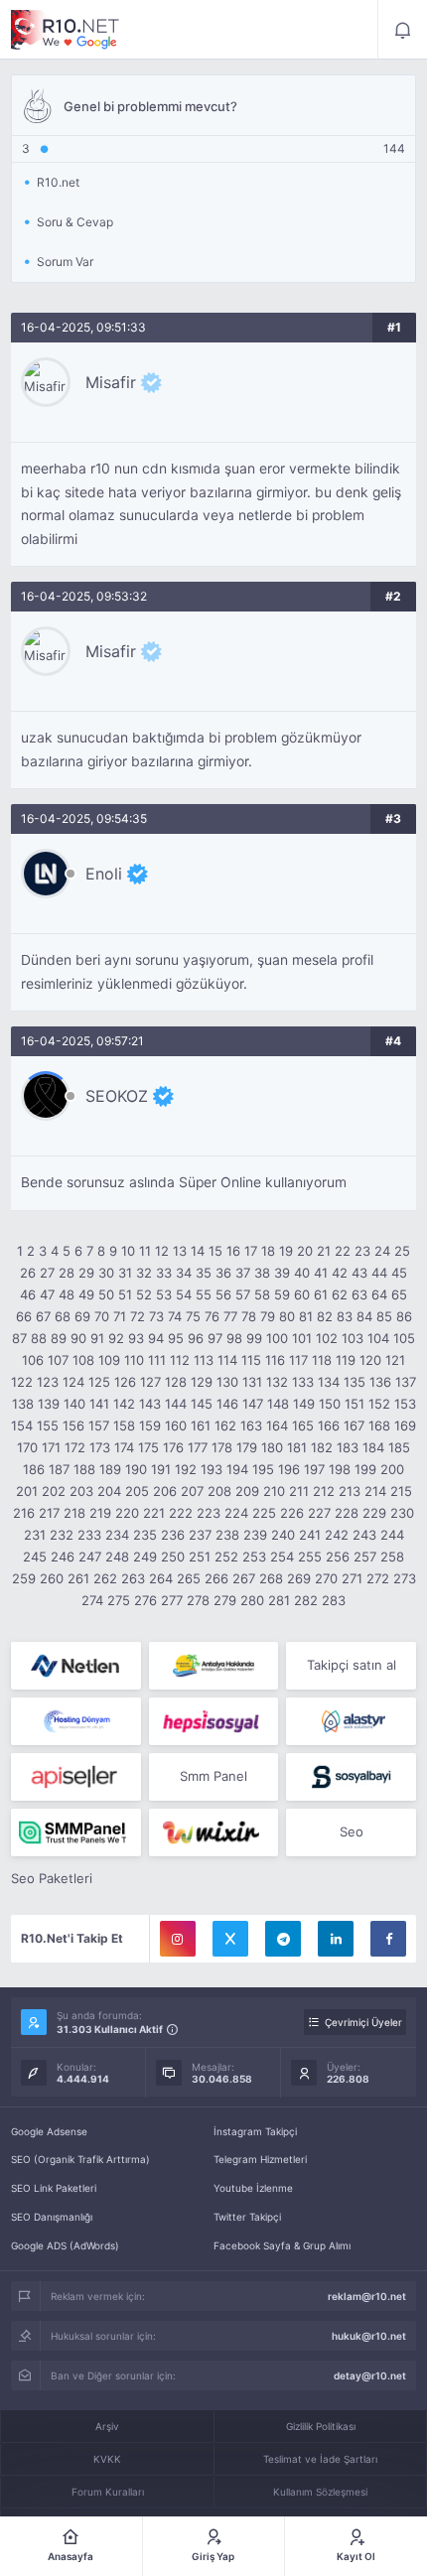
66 (24, 1316)
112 (180, 1360)
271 (352, 1578)
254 (282, 1557)
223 (209, 1513)
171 (51, 1447)
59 (282, 1294)
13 (180, 1251)
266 (216, 1578)
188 (84, 1469)
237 (200, 1535)
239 (255, 1535)
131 (252, 1382)
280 (252, 1600)
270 (326, 1578)
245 (35, 1557)
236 (173, 1535)
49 (86, 1294)
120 (370, 1360)
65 (399, 1294)
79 (268, 1316)
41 (321, 1273)
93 (136, 1338)
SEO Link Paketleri (54, 2188)
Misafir (111, 382)
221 (154, 1513)
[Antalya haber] (214, 1666)
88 (39, 1338)
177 (198, 1447)
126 (125, 1382)
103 (353, 1338)
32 (144, 1273)
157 (99, 1425)
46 (28, 1294)
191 (161, 1469)
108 (83, 1360)
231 (35, 1535)
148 (278, 1404)
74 (175, 1316)
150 (330, 1404)
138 (23, 1404)
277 (172, 1600)
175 (148, 1447)
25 (402, 1251)
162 (225, 1425)
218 (74, 1513)
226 (292, 1513)
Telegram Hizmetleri (260, 2159)
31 (125, 1273)
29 (86, 1273)
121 (395, 1360)
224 (236, 1513)
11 (145, 1251)
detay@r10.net (370, 2375)
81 (306, 1316)
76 (212, 1316)
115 (251, 1360)
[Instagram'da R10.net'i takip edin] (178, 1939)
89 (59, 1338)
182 (322, 1447)
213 (350, 1491)
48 (67, 1294)
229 (374, 1513)
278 (198, 1600)
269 (299, 1578)
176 (173, 1447)
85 (384, 1316)
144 (176, 1404)
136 (380, 1382)
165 (303, 1425)
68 (63, 1316)
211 (299, 1491)
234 (117, 1535)
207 (192, 1491)
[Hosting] (76, 1666)
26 (28, 1273)
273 (405, 1578)
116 (275, 1360)
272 (378, 1578)
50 (106, 1294)
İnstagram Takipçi (255, 2131)
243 (364, 1535)
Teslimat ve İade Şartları (320, 2459)
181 (297, 1447)
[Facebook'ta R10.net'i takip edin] (388, 1939)
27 (47, 1273)
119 (346, 1360)
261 (78, 1578)
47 (47, 1294)
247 (90, 1557)
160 (176, 1425)
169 (405, 1425)
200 (392, 1469)
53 (164, 1294)
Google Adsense (49, 2131)
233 (89, 1535)
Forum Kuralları (108, 2492)
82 (325, 1316)
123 (48, 1382)
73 (156, 1316)
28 (67, 1273)
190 (136, 1469)
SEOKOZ (117, 1096)
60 (302, 1294)
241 (310, 1535)
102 (327, 1338)
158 (124, 1425)
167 (354, 1425)
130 (227, 1382)
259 (24, 1578)
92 (116, 1338)
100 (277, 1338)
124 (73, 1382)
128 (176, 1382)
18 (268, 1251)
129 (202, 1382)
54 (184, 1294)
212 (324, 1491)
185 (399, 1447)
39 (282, 1273)
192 (186, 1469)
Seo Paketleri (52, 1878)
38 (262, 1273)
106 (33, 1360)
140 (74, 1404)
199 (365, 1469)
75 (193, 1316)
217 (49, 1513)
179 (247, 1447)
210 (274, 1491)
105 (404, 1338)
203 (81, 1491)
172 (75, 1447)
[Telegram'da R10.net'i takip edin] (283, 1939)
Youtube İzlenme (253, 2188)
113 (204, 1360)
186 (34, 1469)
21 (324, 1251)
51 (125, 1294)
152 (379, 1404)
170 (27, 1447)
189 (110, 1469)
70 (102, 1316)
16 (233, 1251)
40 (302, 1273)
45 (399, 1273)
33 (164, 1273)
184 (373, 1447)
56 (223, 1294)
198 (340, 1469)
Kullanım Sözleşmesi (320, 2492)
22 (343, 1251)
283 (334, 1600)
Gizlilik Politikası (321, 2426)
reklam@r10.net (367, 2296)
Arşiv (107, 2426)
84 (364, 1316)
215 (401, 1491)
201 (27, 1491)
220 (127, 1513)
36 (223, 1273)
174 (124, 1447)
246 (63, 1557)
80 (287, 1316)
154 (22, 1425)
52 (144, 1294)
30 (106, 1273)
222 (181, 1513)
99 (254, 1338)
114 (227, 1360)
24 (382, 1251)
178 (222, 1447)
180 (272, 1447)
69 (82, 1316)
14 (198, 1251)
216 (24, 1513)
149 (304, 1404)
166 (329, 1425)
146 (227, 1404)
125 (99, 1382)
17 (251, 1251)
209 (247, 1491)
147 (253, 1404)
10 (128, 1251)
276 (145, 1600)
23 (362, 1251)
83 (345, 1316)
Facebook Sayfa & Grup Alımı (282, 2245)
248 (117, 1557)
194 (237, 1469)
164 (277, 1425)
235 (145, 1535)
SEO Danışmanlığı (52, 2217)
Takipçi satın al (352, 1665)
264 (161, 1578)
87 (19, 1338)
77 (230, 1316)
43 (359, 1273)
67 (43, 1316)
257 (365, 1557)
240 (283, 1535)
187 (59, 1469)
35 (204, 1273)
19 (286, 1251)
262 (105, 1578)
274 (92, 1600)
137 (406, 1382)
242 (337, 1535)
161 (201, 1425)
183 (348, 1447)
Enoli (104, 874)
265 (189, 1578)
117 (298, 1360)
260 (52, 1578)
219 (100, 1513)
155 (48, 1425)
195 (263, 1469)
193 (212, 1469)
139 (49, 1404)
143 (150, 1404)
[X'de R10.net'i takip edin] (230, 1939)
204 (109, 1491)
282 (306, 1600)
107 (58, 1360)
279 (225, 1600)
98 (234, 1338)
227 (319, 1513)
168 (379, 1425)
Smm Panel (213, 1776)
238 (227, 1535)
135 (355, 1382)
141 (99, 1404)
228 (347, 1513)
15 (215, 1251)
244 (392, 1535)
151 (355, 1404)
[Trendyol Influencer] (214, 1832)
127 (150, 1382)
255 (310, 1557)
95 (176, 1338)
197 (314, 1469)
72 (138, 1316)
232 (62, 1535)
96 (196, 1338)
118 (322, 1360)
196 (289, 1469)
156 (73, 1425)
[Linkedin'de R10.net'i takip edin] (336, 1939)
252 (226, 1557)
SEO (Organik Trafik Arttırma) (80, 2159)
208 (219, 1491)
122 (22, 1382)
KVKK (107, 2459)
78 (249, 1316)
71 (120, 1316)
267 (244, 1578)
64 (379, 1294)
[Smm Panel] (214, 1721)
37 (243, 1273)
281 (279, 1600)
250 (173, 1557)
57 (243, 1294)
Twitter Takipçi (247, 2217)
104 (378, 1338)
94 (156, 1338)
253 (254, 1557)
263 (133, 1578)
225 (264, 1513)
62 (340, 1294)
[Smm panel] (76, 1832)
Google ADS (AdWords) (65, 2245)
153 (405, 1404)
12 (162, 1251)
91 (97, 1338)
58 (262, 1294)
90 (78, 1338)
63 (359, 1294)
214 (375, 1491)
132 (277, 1382)
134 (329, 1382)
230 (402, 1513)
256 (338, 1557)
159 (150, 1425)
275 (119, 1600)
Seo (352, 1831)
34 (184, 1273)
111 (157, 1360)
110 (134, 1360)
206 (165, 1491)
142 (124, 1404)
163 (251, 1425)
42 (340, 1273)
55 (204, 1294)
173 (100, 1447)
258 (392, 1557)
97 (215, 1338)
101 (302, 1338)
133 (303, 1382)
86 (404, 1316)
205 (137, 1491)
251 (200, 1557)
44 (379, 1273)
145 (202, 1404)
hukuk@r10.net (369, 2336)
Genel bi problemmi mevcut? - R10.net (66, 30)
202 (54, 1491)
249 (145, 1557)
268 (271, 1578)
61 (321, 1294)
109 (109, 1360)
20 (305, 1251)
